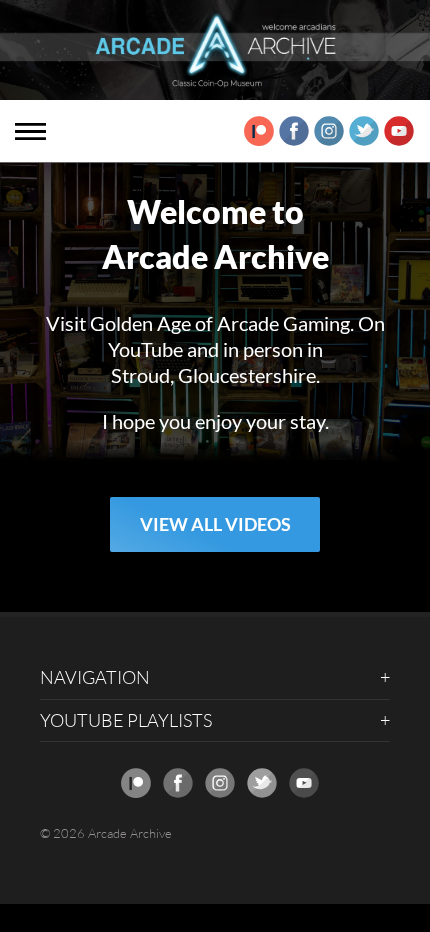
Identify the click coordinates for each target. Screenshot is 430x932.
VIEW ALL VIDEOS (215, 524)
